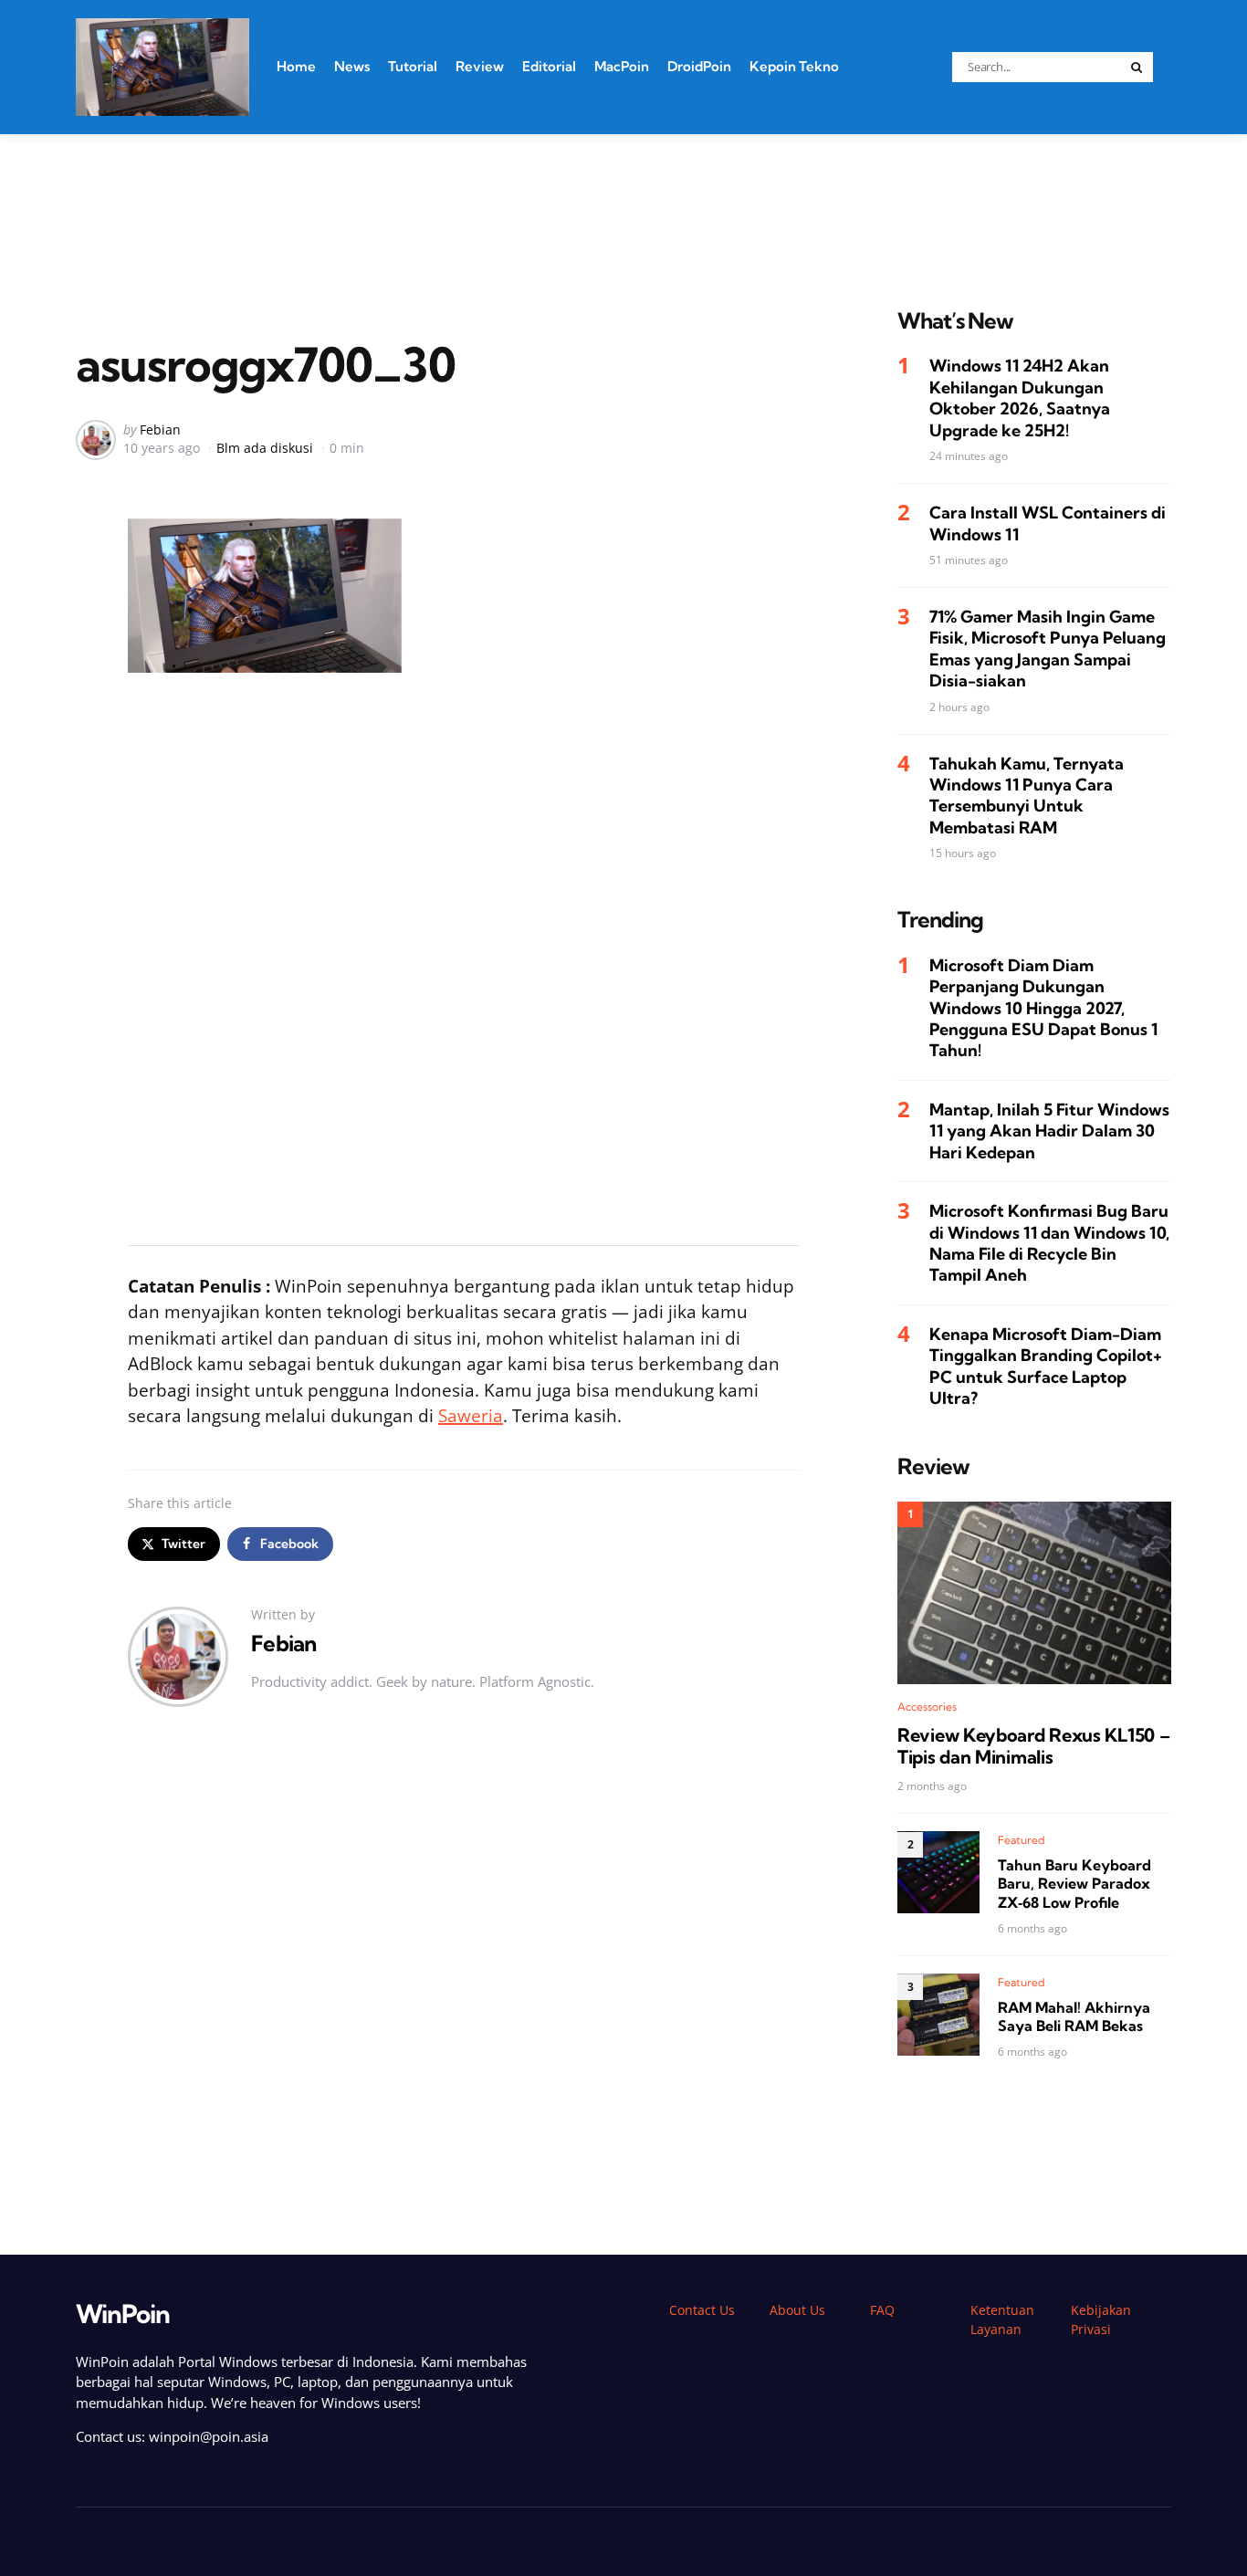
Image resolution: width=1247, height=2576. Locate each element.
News (352, 66)
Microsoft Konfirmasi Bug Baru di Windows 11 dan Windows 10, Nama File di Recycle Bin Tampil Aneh (1049, 1243)
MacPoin (622, 66)
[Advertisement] (623, 198)
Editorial (549, 66)
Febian (160, 429)
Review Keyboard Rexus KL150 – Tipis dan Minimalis (1033, 1746)
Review (480, 66)
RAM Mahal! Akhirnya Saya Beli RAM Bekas (1074, 2016)
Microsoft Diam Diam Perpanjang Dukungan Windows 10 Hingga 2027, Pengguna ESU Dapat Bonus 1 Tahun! (1043, 1008)
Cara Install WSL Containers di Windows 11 (1048, 523)
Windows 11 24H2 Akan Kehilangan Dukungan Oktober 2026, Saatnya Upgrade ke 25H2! (1020, 398)
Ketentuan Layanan (1002, 2319)
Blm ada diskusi (265, 448)
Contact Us (702, 2310)
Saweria (471, 1416)
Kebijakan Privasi (1101, 2319)
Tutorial (413, 66)
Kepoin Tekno (794, 66)
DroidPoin (699, 66)
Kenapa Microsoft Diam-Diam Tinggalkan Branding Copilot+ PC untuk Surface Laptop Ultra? (1046, 1366)
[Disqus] (464, 1981)
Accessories (927, 1707)
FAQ (882, 2310)
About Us (797, 2310)
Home (296, 66)
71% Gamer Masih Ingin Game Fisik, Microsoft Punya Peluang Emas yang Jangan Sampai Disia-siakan (1048, 649)
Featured (1022, 1839)
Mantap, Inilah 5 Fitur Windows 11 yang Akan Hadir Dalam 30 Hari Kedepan (1049, 1131)
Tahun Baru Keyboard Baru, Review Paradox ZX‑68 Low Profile (1074, 1883)
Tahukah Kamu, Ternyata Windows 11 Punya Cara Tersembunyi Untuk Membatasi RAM (1027, 796)
